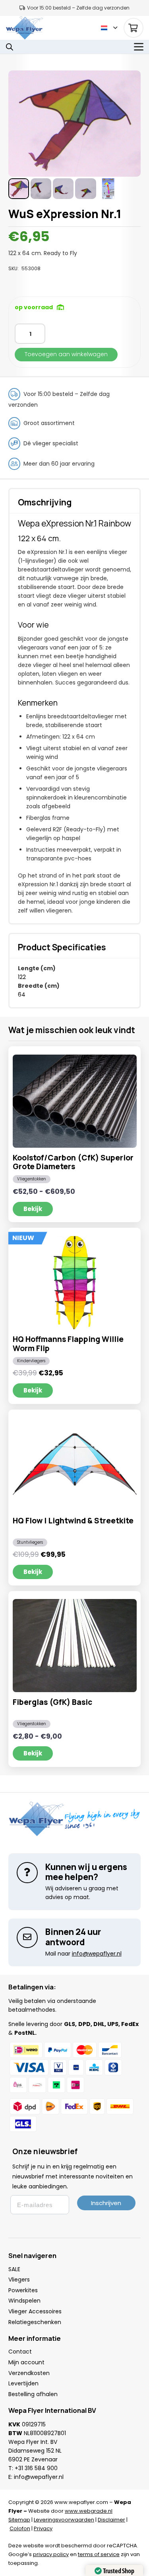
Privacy (43, 2528)
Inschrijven (106, 2203)
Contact (20, 2352)
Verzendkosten (29, 2373)
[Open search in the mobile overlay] (10, 47)
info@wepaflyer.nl (39, 2477)
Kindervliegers (31, 1361)
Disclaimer (111, 2520)
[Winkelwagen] (134, 28)
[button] (109, 28)
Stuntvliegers (30, 1542)
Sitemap (19, 2520)
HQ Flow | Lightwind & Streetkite (73, 1521)
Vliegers (19, 2280)
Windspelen (24, 2301)
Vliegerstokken (32, 1179)
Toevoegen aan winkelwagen (66, 354)
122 (22, 977)
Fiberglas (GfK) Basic (52, 1702)
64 (22, 995)
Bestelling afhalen (33, 2394)
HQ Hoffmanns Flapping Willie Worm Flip (68, 1344)
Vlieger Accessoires (35, 2311)
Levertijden (23, 2383)
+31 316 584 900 (36, 2468)
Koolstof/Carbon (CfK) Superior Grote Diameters (73, 1162)
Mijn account (26, 2362)
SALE (14, 2269)
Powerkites (23, 2290)
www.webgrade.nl (89, 2511)
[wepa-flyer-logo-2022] (24, 28)
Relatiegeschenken (35, 2322)
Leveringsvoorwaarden (64, 2520)
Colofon (20, 2528)
